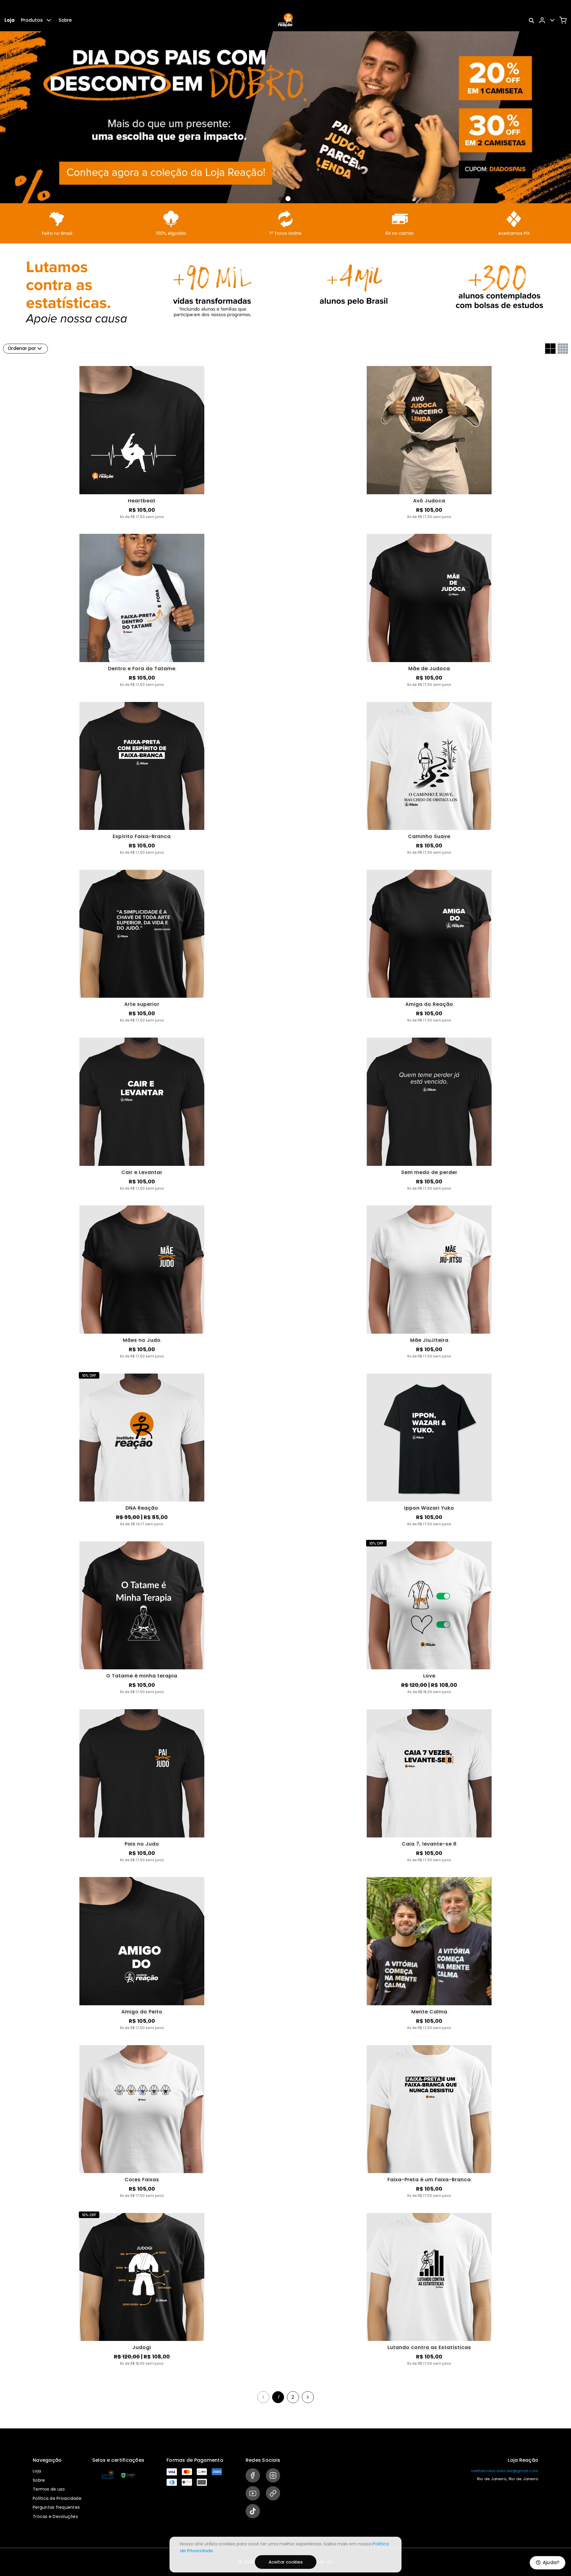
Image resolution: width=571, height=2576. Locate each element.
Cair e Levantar (142, 1172)
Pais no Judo (142, 1844)
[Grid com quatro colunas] (563, 349)
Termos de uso (49, 2489)
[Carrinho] (563, 20)
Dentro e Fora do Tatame (142, 668)
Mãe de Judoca (429, 668)
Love (429, 1676)
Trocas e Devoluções (55, 2516)
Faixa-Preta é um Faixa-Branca (429, 2179)
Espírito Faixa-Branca (142, 836)
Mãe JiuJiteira (429, 1340)
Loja (10, 20)
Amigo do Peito (142, 2012)
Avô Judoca (429, 501)
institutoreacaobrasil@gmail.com (505, 2471)
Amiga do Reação (429, 1004)
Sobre (65, 20)
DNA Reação (142, 1508)
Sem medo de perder (429, 1172)
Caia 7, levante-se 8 (429, 1844)
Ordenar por (22, 348)
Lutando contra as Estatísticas (429, 2347)
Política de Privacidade (57, 2498)
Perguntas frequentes (56, 2507)
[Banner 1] (288, 199)
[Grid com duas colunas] (550, 349)
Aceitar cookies (286, 2562)
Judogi (142, 2347)
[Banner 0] (281, 199)
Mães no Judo (142, 1340)
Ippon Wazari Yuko (429, 1508)
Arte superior (142, 1004)
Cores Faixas (142, 2179)
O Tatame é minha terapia (142, 1676)
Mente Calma (429, 2012)
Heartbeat (142, 501)
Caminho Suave (429, 836)
